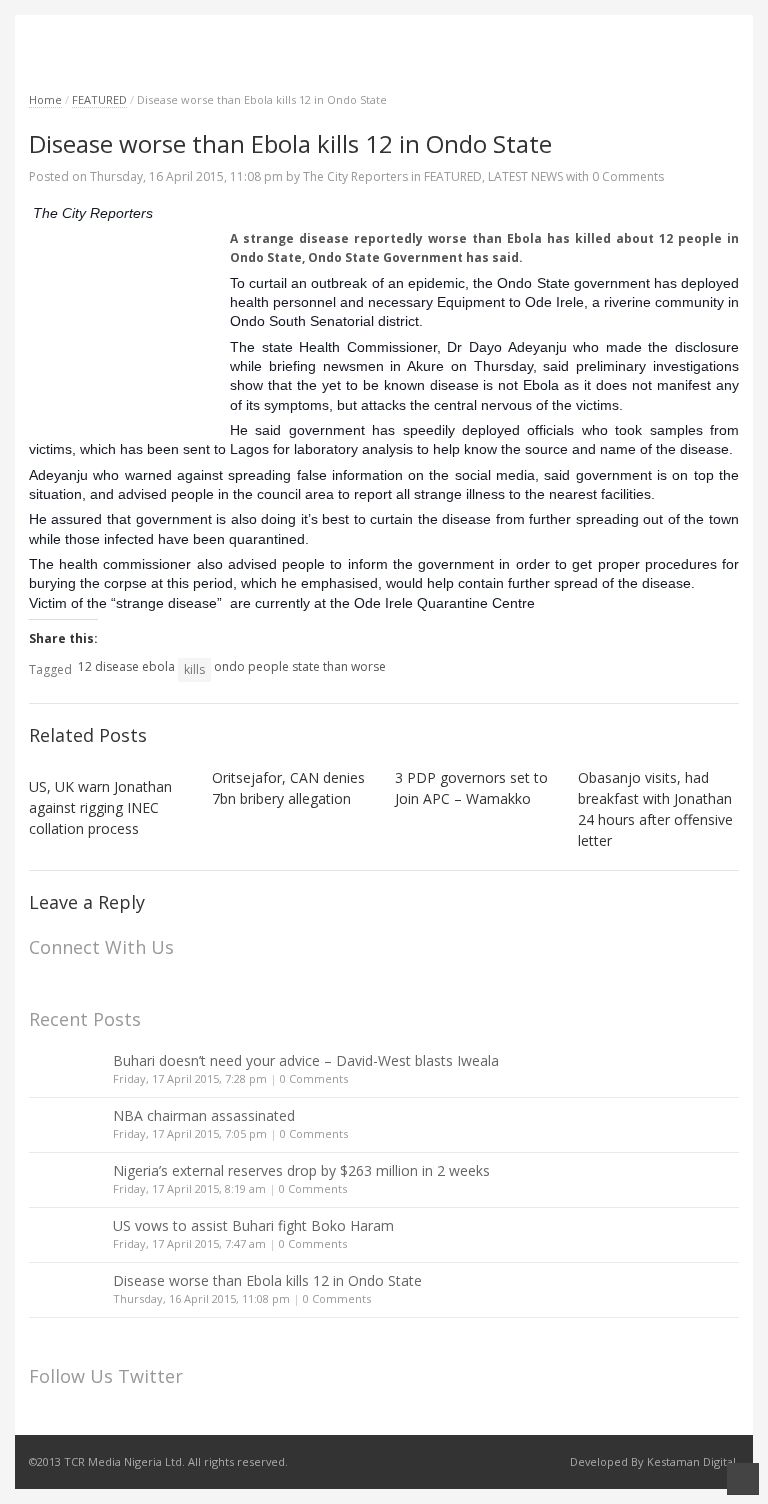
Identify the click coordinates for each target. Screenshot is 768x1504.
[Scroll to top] (743, 1479)
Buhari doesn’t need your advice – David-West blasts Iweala (306, 1060)
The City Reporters (355, 176)
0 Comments (314, 1078)
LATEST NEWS (525, 176)
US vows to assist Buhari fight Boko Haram (253, 1225)
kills (194, 669)
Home (45, 99)
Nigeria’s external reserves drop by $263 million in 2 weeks (301, 1170)
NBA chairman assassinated (204, 1115)
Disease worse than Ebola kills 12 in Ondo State (267, 1280)
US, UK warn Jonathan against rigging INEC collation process (100, 807)
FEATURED (99, 99)
